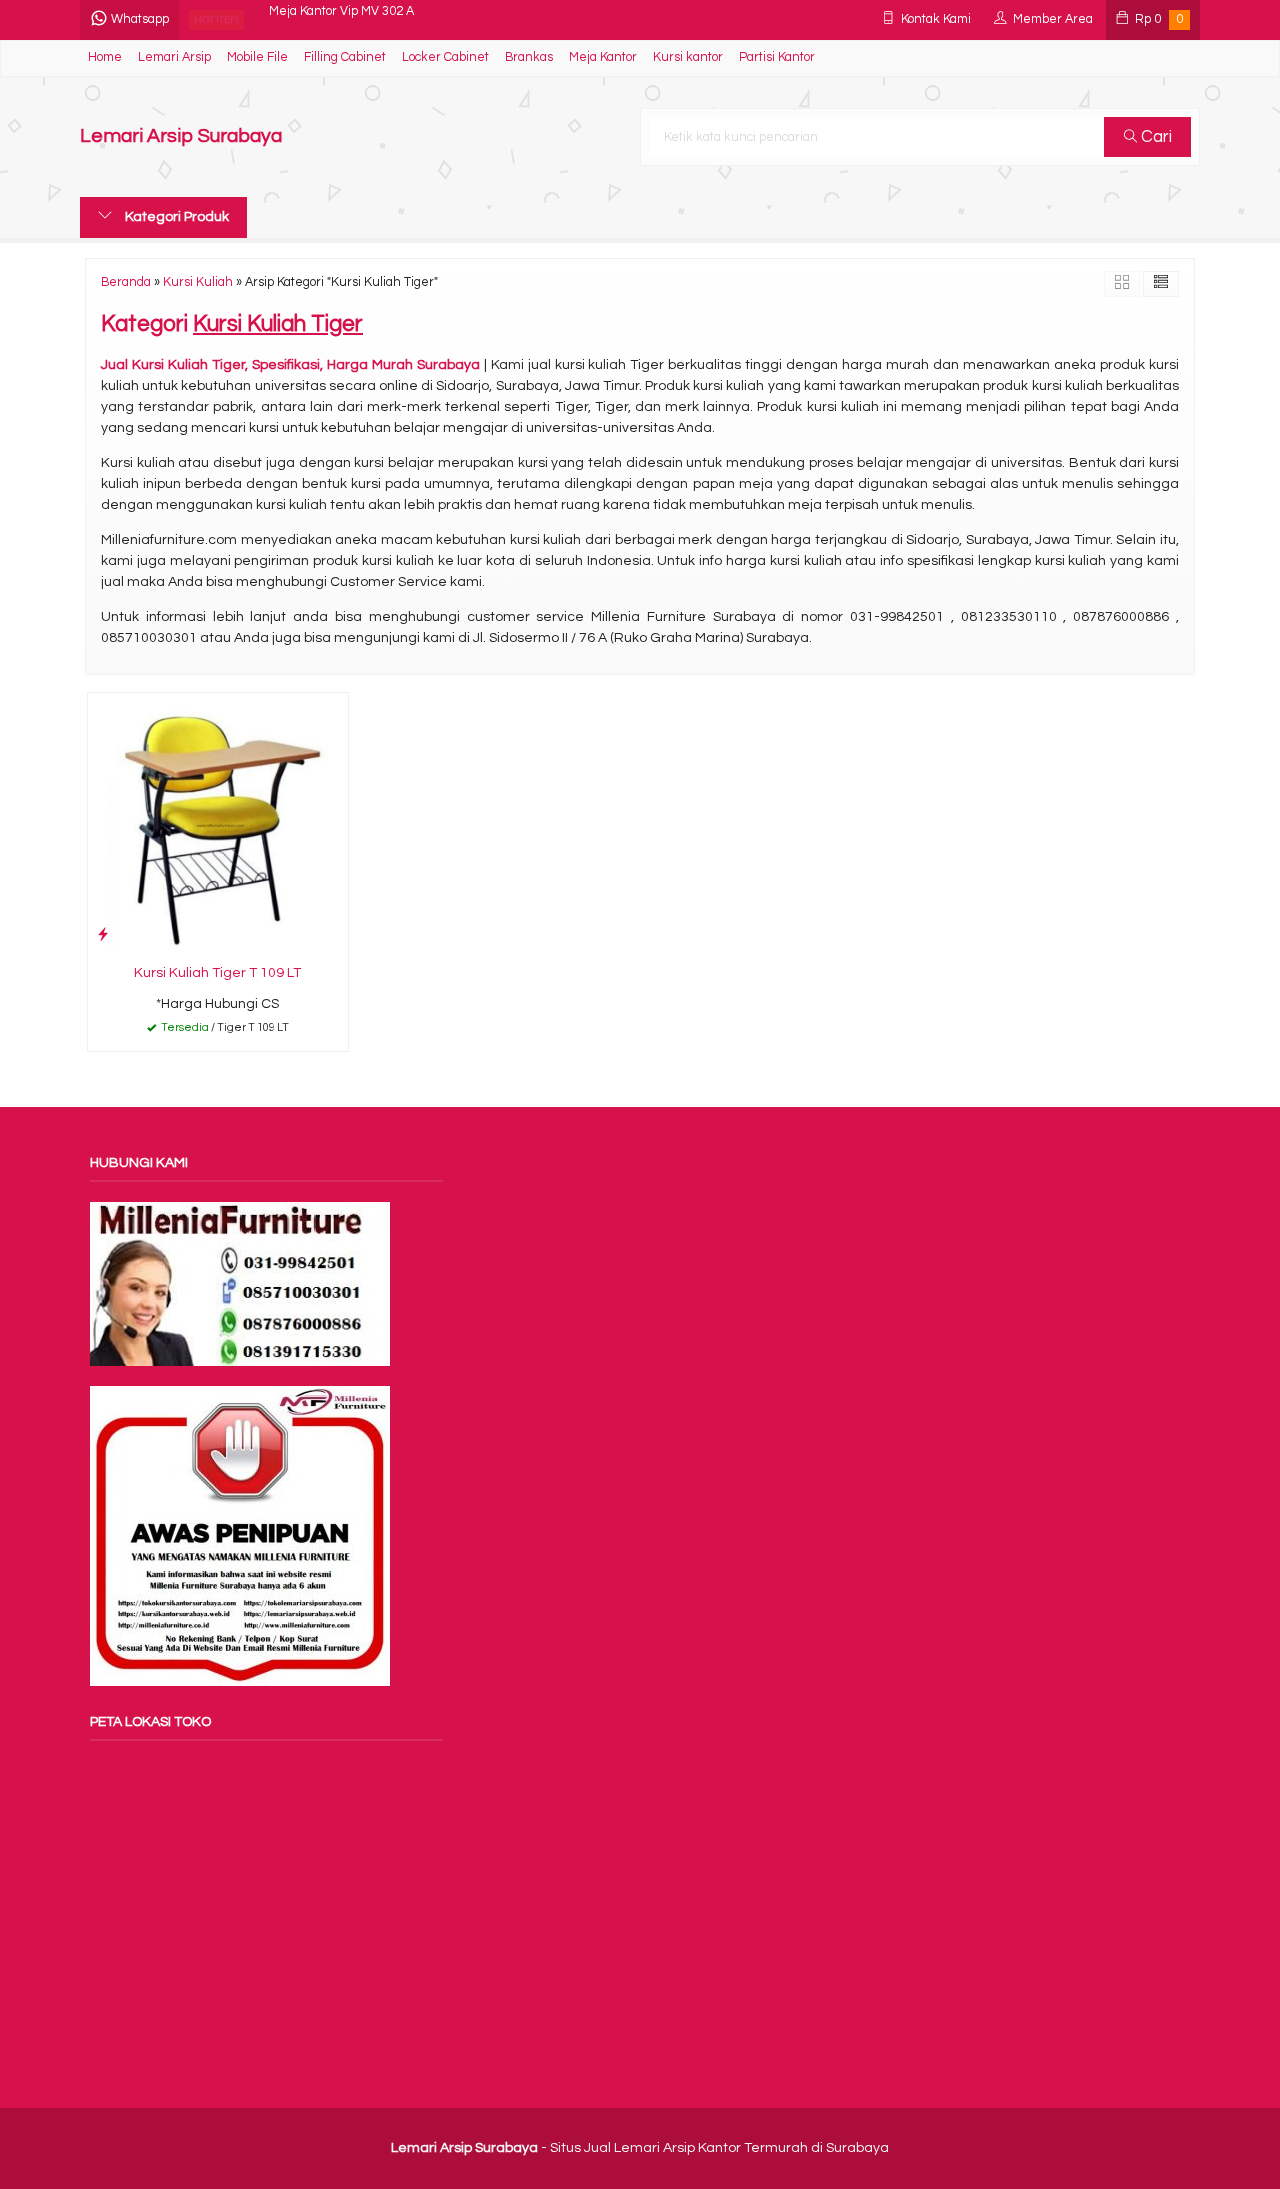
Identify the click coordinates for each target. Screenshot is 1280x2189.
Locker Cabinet (445, 57)
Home (105, 57)
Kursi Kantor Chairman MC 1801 (360, 19)
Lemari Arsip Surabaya (181, 136)
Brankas (529, 57)
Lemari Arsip (174, 57)
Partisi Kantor (777, 57)
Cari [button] (1154, 137)
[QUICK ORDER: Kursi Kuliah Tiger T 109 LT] (103, 934)
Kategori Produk (175, 217)
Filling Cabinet (345, 57)
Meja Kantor (603, 57)
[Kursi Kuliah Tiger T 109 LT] (218, 823)
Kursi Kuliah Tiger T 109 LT (217, 973)
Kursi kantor (688, 57)
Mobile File (257, 57)
